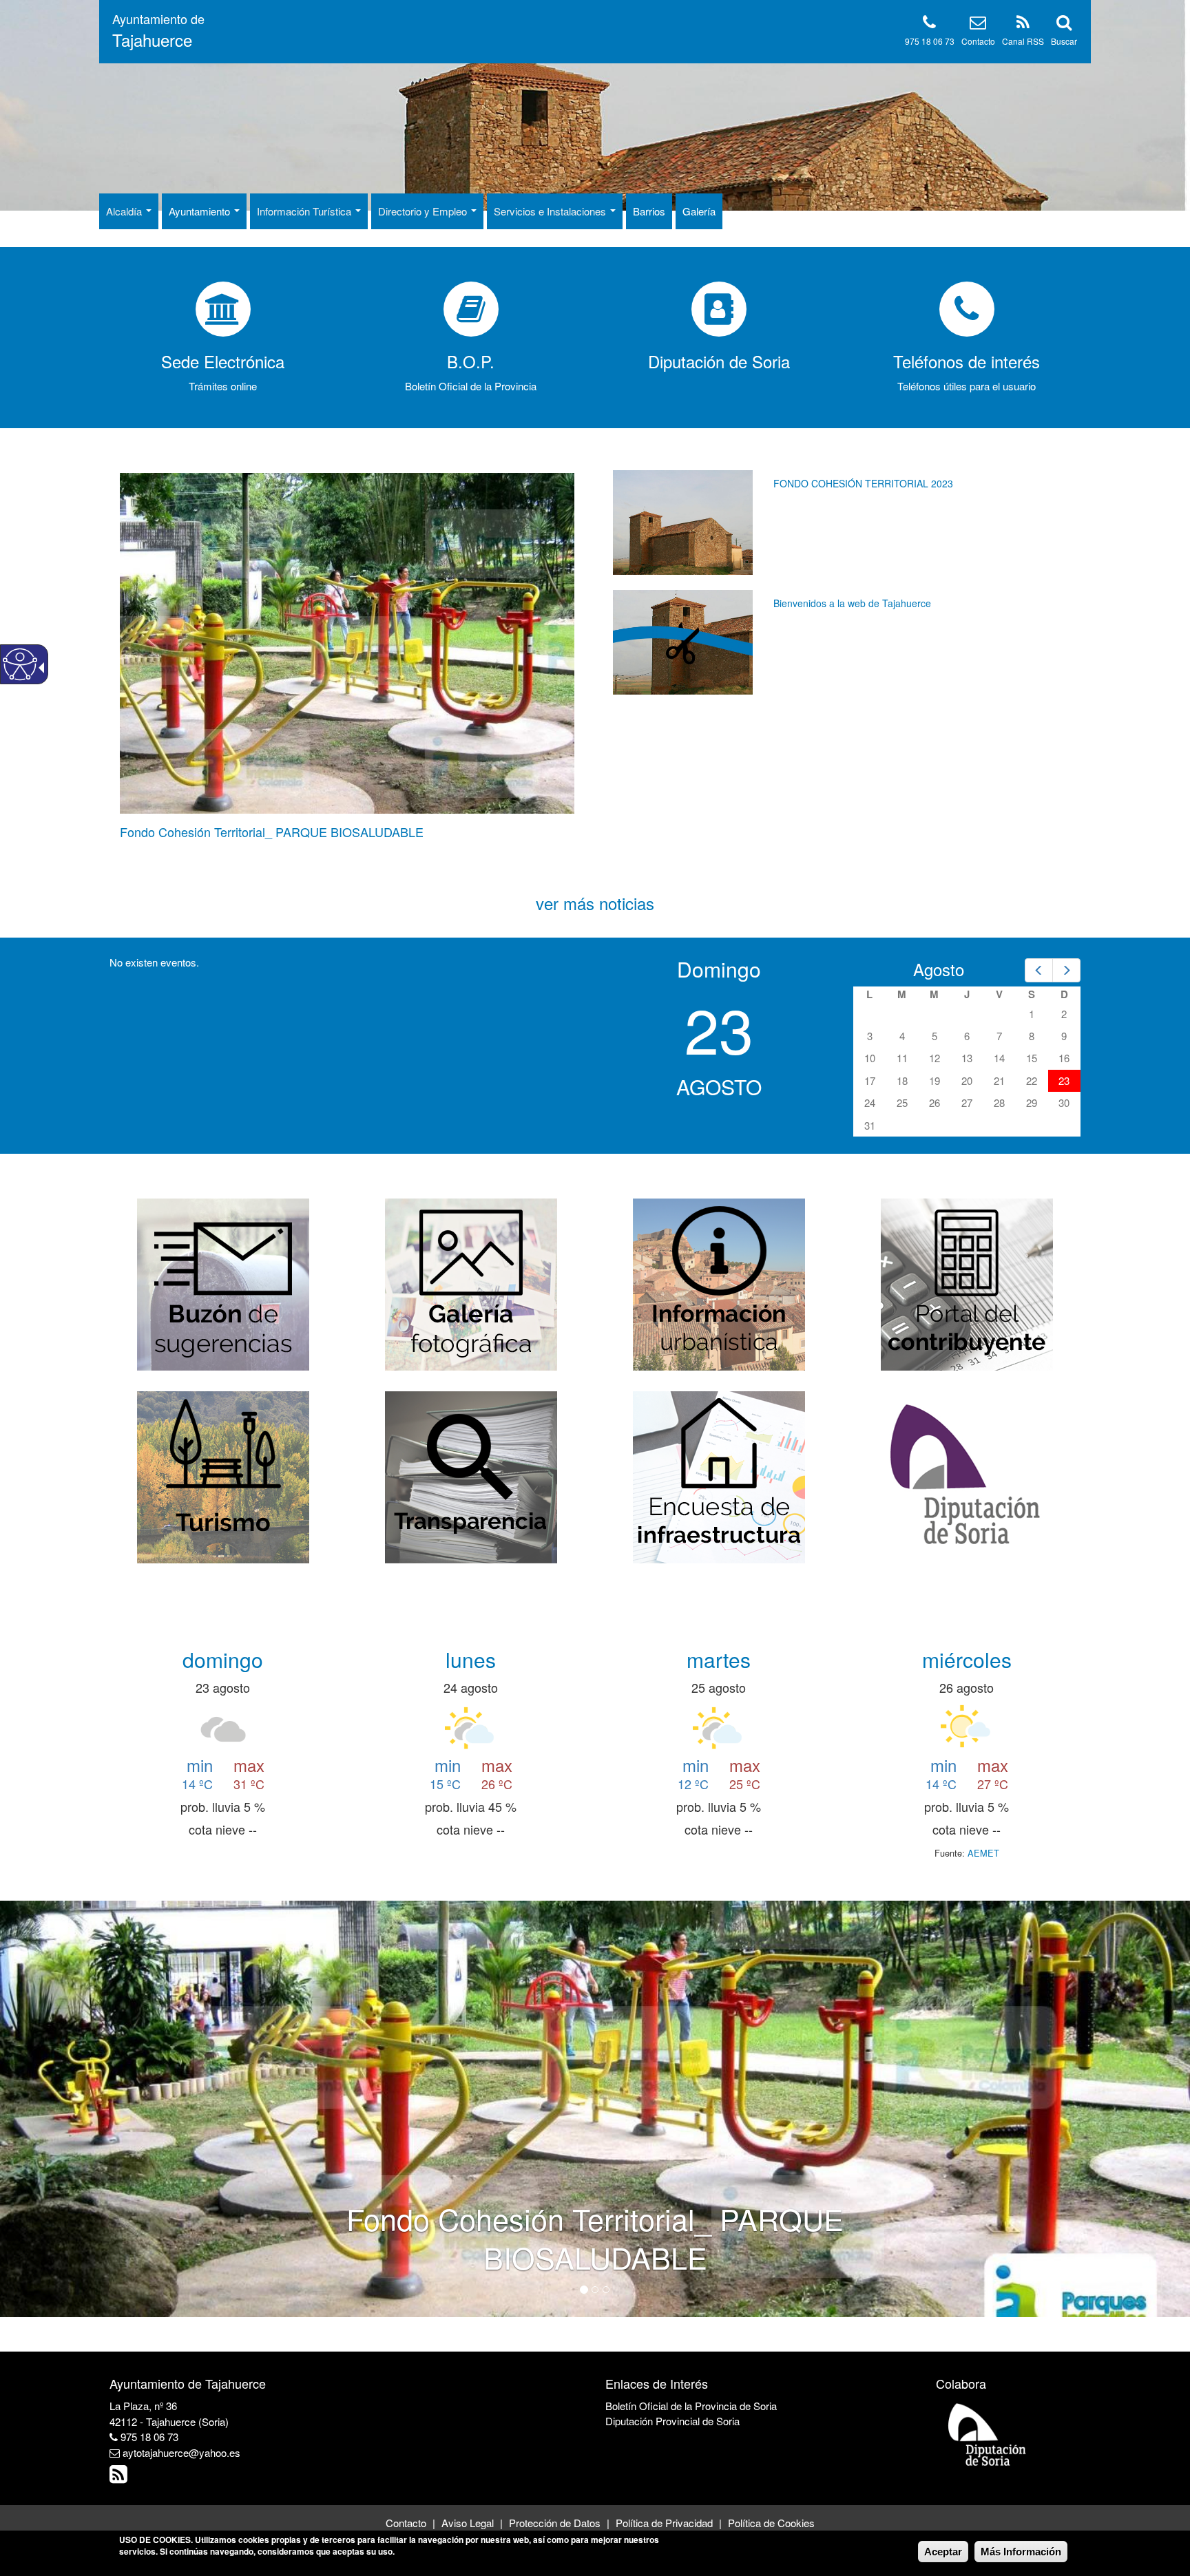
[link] (158, 31)
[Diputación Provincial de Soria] (988, 2434)
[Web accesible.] (20, 664)
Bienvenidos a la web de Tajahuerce (852, 603)
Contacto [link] (978, 41)
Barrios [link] (649, 211)
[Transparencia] (471, 1476)
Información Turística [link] (305, 211)
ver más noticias (595, 903)
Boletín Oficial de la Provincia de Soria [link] (691, 2406)
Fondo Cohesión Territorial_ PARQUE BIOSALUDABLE (272, 832)
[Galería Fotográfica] (471, 1283)
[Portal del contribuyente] (967, 1283)
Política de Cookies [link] (771, 2523)
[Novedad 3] (606, 2290)
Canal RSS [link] (1023, 41)
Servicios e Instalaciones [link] (551, 211)
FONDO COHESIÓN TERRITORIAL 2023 (863, 483)
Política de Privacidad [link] (664, 2523)
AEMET (983, 1853)
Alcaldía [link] (125, 211)
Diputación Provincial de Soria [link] (672, 2421)
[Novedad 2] (595, 2290)
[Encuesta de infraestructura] (719, 1476)
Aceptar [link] (943, 2552)
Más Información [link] (1021, 2552)
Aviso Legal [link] (468, 2523)
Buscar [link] (1064, 41)
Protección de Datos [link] (555, 2523)
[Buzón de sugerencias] (223, 1283)
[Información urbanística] (719, 1283)
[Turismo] (223, 1476)
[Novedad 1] (584, 2290)
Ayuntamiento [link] (201, 211)
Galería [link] (699, 211)
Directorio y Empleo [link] (424, 211)
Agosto (939, 969)
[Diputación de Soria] (967, 1476)
